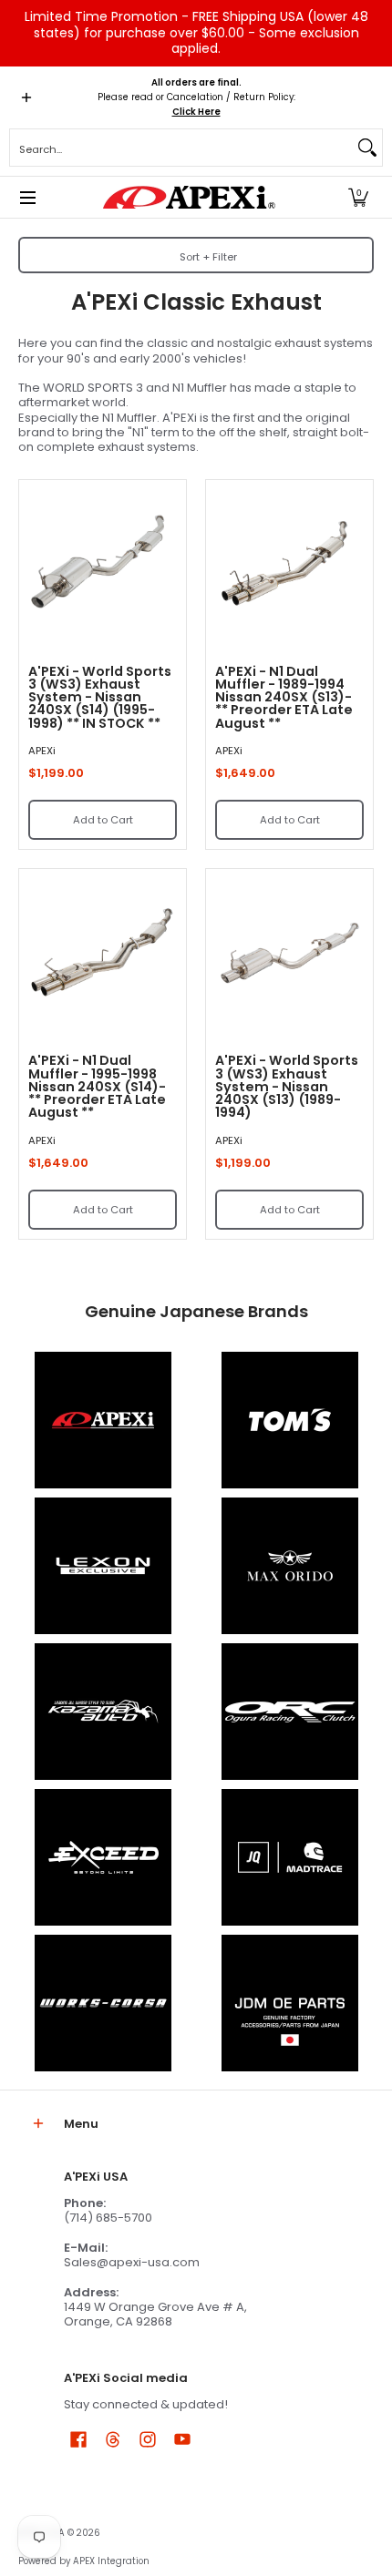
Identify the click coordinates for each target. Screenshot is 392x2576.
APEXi (42, 751)
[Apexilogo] (103, 1420)
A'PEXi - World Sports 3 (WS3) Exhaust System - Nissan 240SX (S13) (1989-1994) (287, 1086)
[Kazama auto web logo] (103, 1712)
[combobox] (181, 148)
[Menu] (27, 197)
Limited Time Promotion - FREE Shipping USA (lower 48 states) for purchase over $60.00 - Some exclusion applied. (196, 32)
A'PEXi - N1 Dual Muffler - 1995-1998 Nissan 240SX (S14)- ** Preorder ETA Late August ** (97, 1086)
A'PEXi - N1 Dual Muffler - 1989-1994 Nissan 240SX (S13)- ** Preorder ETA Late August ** (284, 697)
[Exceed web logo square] (103, 1857)
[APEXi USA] (190, 197)
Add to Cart (103, 820)
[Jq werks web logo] (289, 1857)
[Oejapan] (289, 2003)
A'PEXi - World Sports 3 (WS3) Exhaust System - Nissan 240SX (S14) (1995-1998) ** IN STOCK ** (100, 697)
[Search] (367, 148)
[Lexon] (103, 1566)
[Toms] (289, 1420)
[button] (358, 197)
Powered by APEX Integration (84, 2561)
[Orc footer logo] (289, 1712)
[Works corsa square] (103, 2003)
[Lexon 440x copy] (289, 1566)
